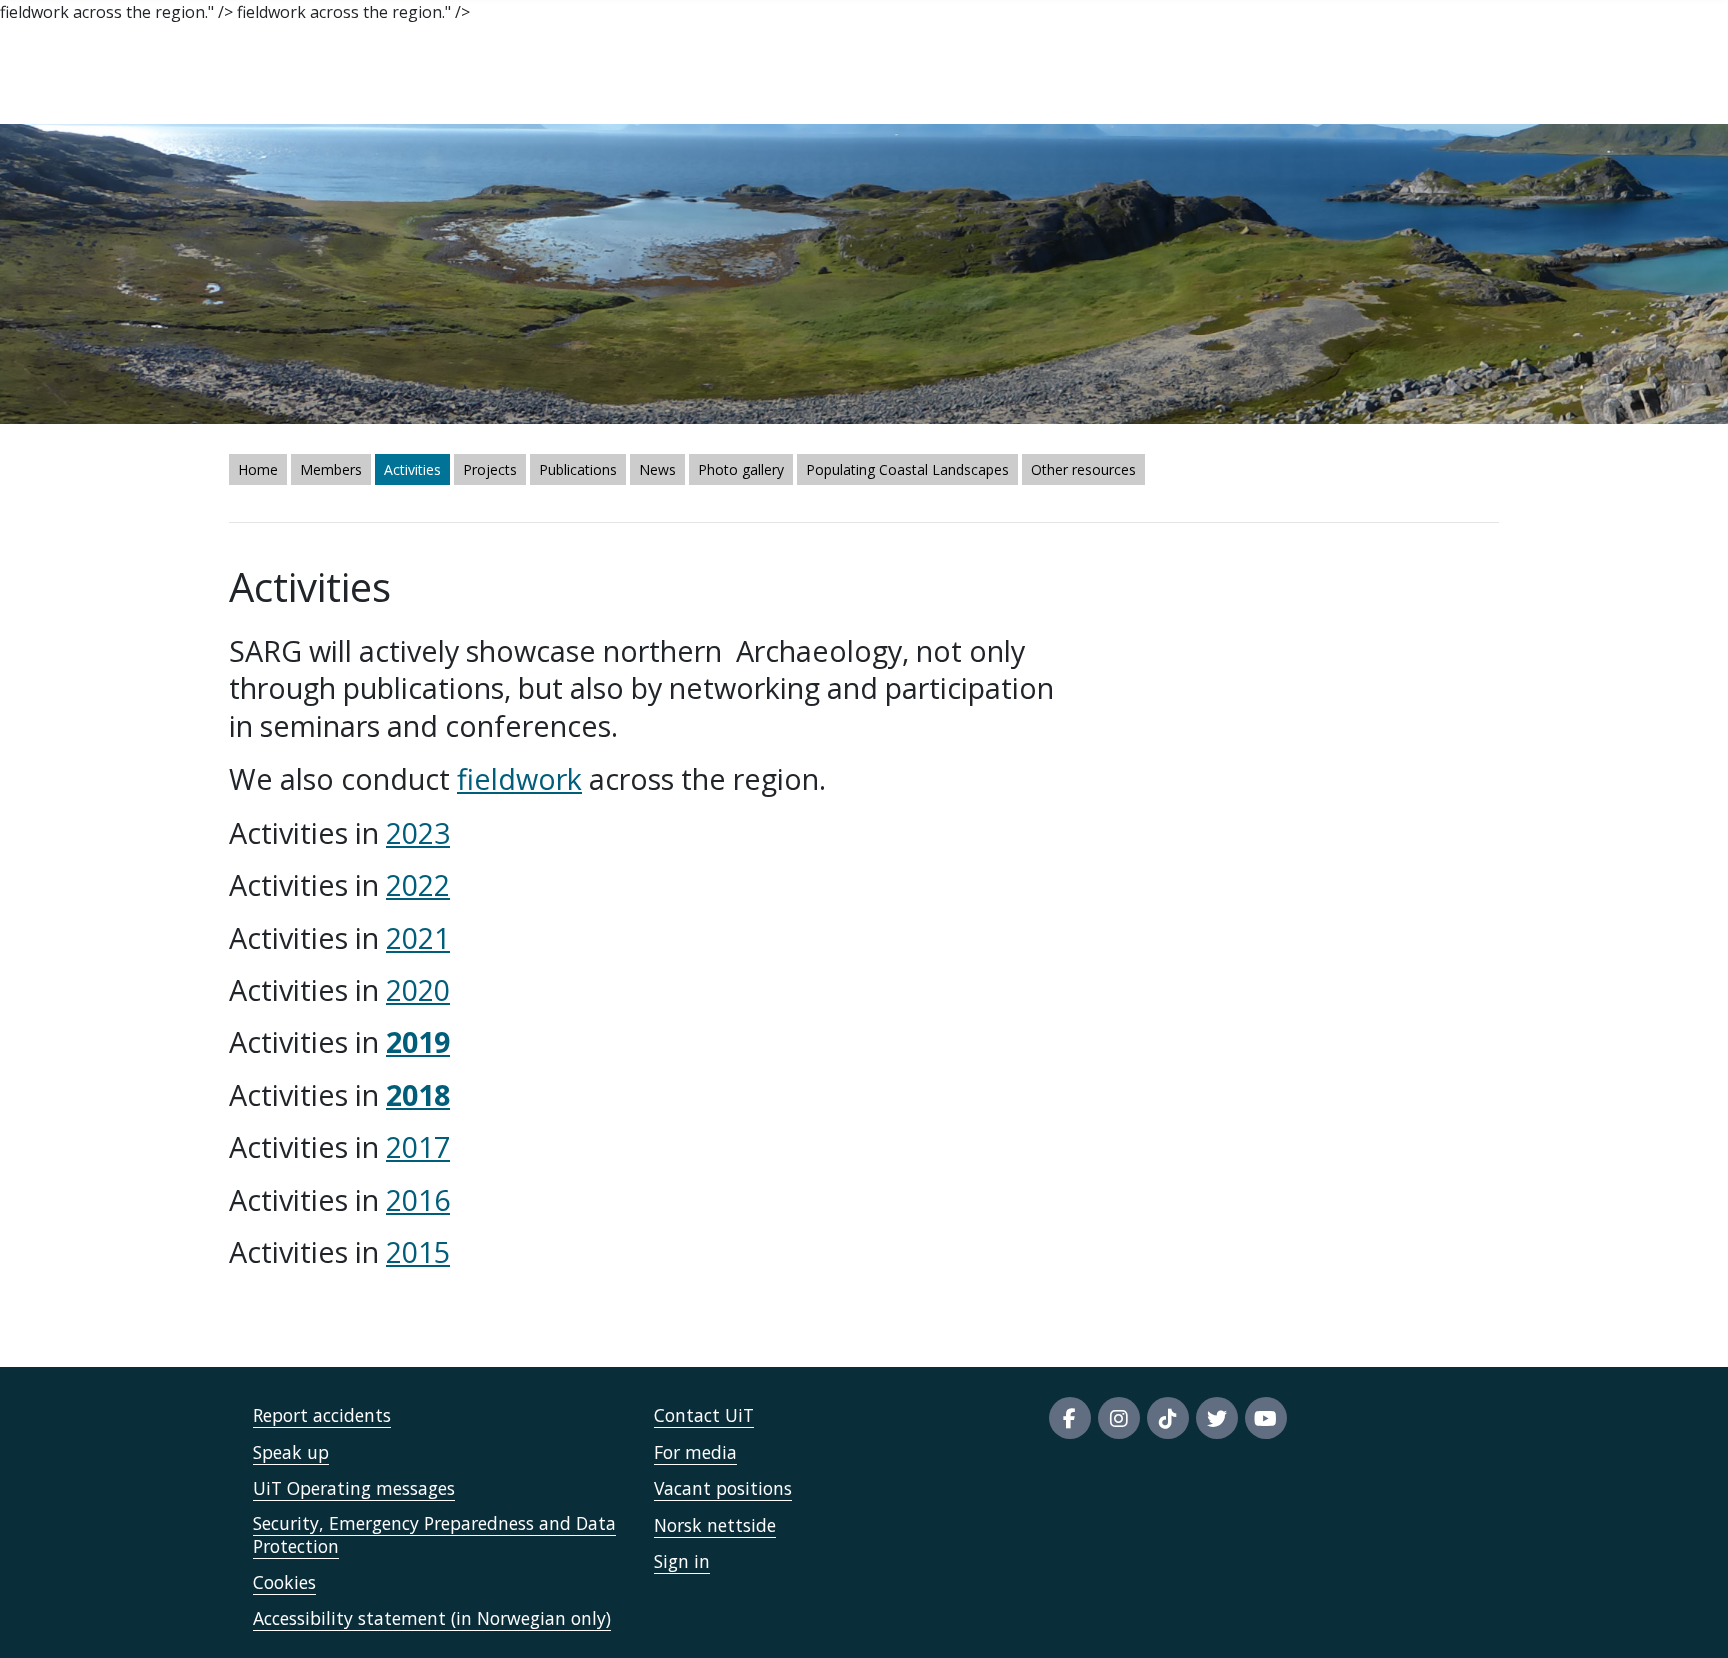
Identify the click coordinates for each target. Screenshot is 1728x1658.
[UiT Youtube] (1266, 1418)
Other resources (1083, 469)
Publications (578, 469)
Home (258, 469)
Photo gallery (741, 469)
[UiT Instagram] (1119, 1418)
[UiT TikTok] (1168, 1418)
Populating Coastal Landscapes (907, 469)
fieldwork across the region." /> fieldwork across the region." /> (793, 815)
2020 (418, 989)
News (657, 469)
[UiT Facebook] (1070, 1418)
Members (331, 469)
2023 (418, 832)
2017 (418, 1146)
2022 (418, 884)
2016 (418, 1199)
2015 (418, 1251)
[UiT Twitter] (1217, 1418)
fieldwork (519, 778)
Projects (490, 469)
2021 (418, 937)
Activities (412, 469)
